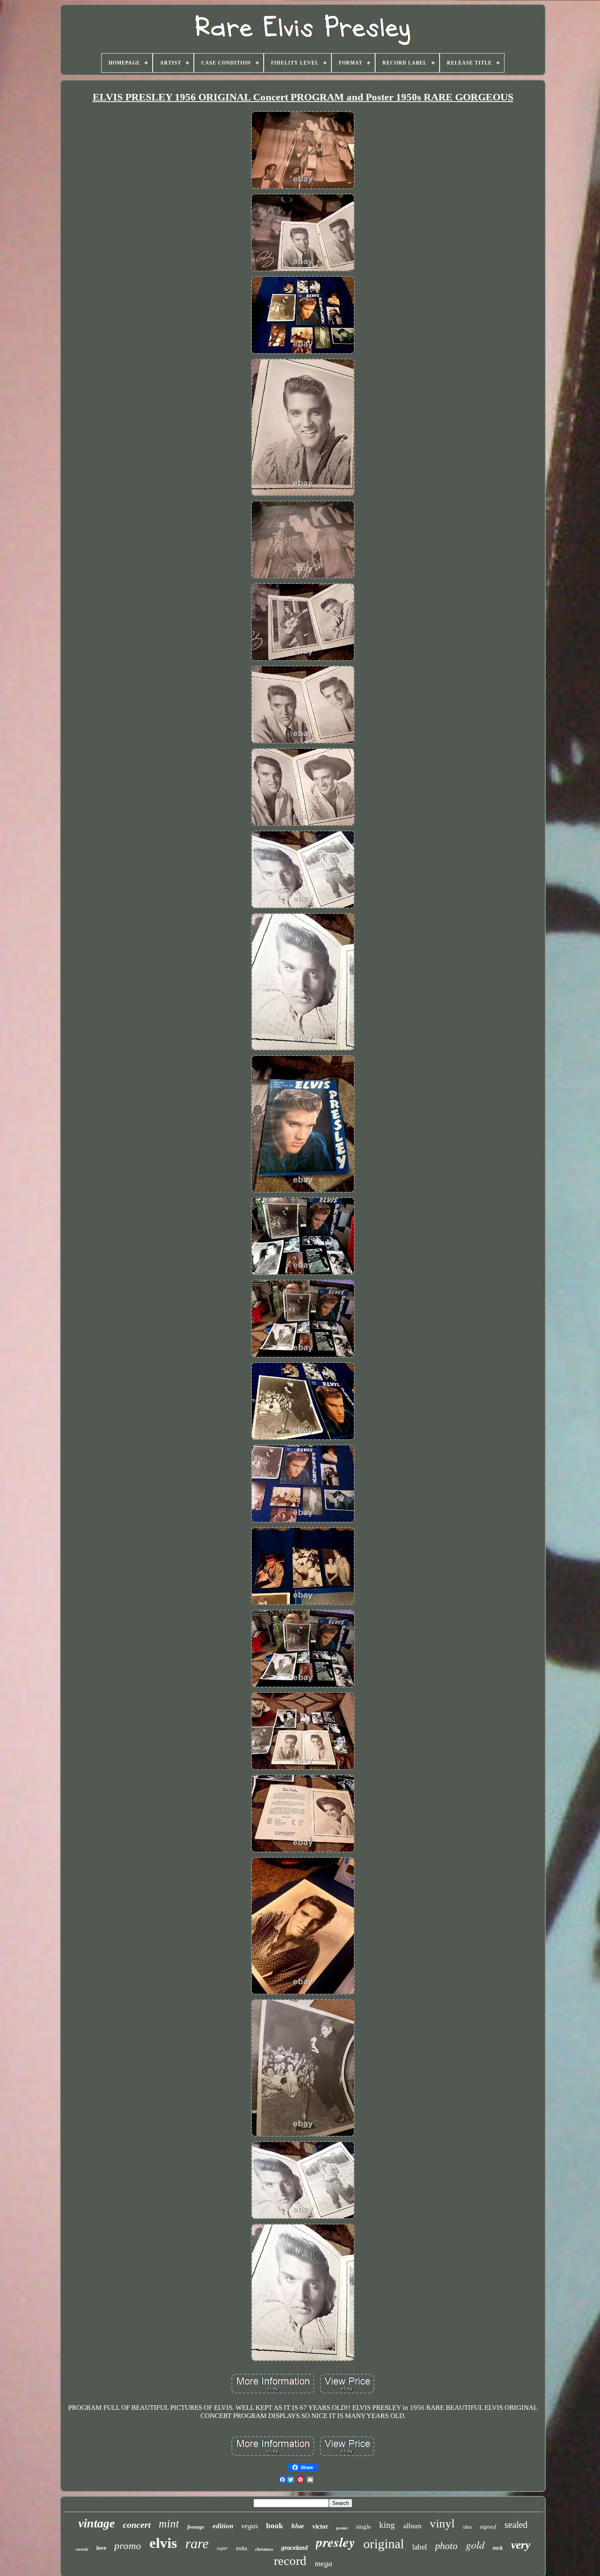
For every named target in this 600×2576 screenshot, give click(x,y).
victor (320, 2526)
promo (128, 2546)
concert (137, 2525)
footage (196, 2527)
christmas (264, 2549)
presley (336, 2542)
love (101, 2548)
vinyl (442, 2523)
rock (498, 2548)
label (420, 2547)
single (363, 2527)
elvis (163, 2543)
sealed (516, 2525)
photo (446, 2546)
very (521, 2545)
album (412, 2526)
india (241, 2548)
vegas (250, 2526)
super (222, 2548)
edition (223, 2526)
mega (323, 2563)
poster (342, 2528)
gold (475, 2544)
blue (298, 2526)
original (384, 2544)
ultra (467, 2527)
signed (488, 2527)
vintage (97, 2523)
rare (197, 2544)
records (82, 2549)
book (275, 2526)
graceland (294, 2548)
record (290, 2561)
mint (169, 2524)
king (387, 2525)
